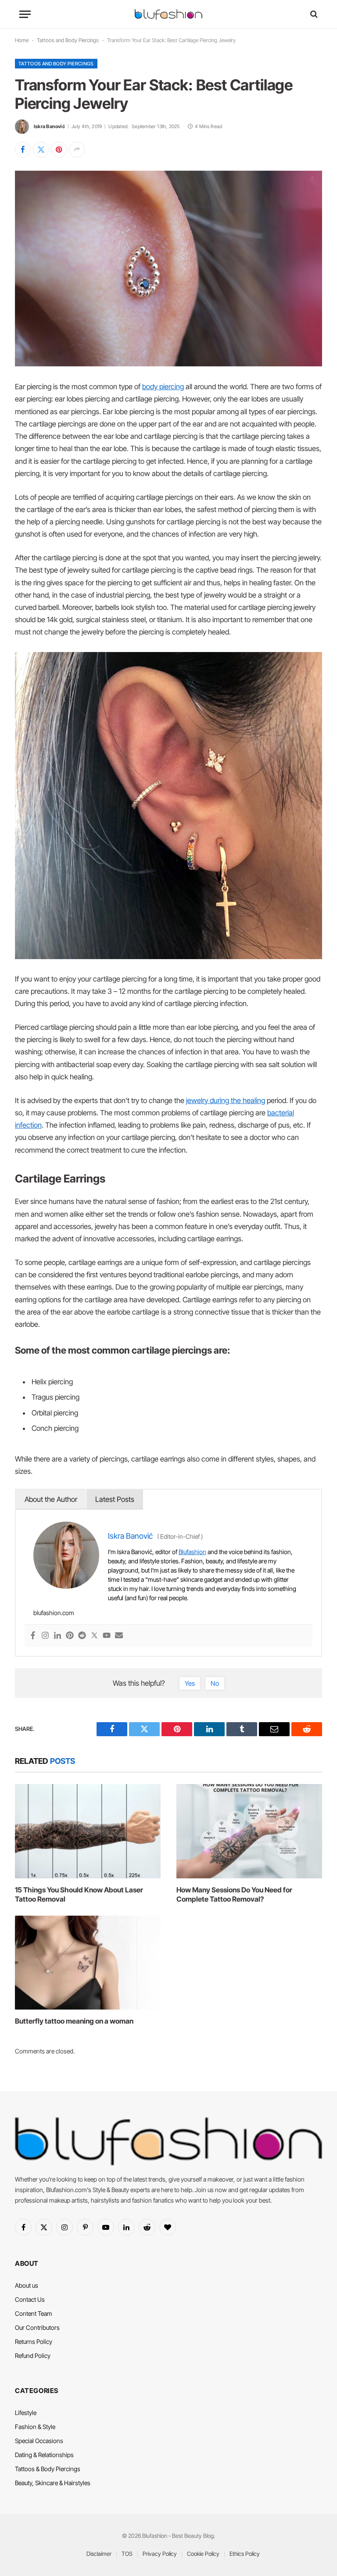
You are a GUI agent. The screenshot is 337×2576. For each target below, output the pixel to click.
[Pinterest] (70, 1636)
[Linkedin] (57, 1636)
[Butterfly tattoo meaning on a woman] (88, 1963)
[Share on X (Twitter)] (41, 150)
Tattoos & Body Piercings (48, 2469)
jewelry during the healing (226, 1100)
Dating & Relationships (44, 2455)
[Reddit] (82, 1636)
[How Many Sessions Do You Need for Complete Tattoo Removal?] (249, 1831)
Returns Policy (34, 2341)
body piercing (163, 387)
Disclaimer (99, 2554)
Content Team (34, 2313)
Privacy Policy (160, 2554)
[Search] (313, 14)
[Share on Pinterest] (59, 150)
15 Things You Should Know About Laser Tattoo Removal (79, 1895)
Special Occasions (39, 2441)
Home (22, 40)
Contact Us (30, 2299)
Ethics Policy (245, 2554)
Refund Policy (33, 2356)
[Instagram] (45, 1636)
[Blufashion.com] (168, 14)
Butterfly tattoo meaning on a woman (74, 2021)
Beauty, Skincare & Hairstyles (53, 2483)
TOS (127, 2554)
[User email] (119, 1636)
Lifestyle (26, 2413)
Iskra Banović (49, 126)
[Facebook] (33, 1636)
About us (27, 2285)
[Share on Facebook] (23, 150)
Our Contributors (37, 2327)
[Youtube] (107, 1636)
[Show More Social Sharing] (77, 150)
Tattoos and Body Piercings (68, 40)
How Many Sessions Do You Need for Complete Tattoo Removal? (234, 1895)
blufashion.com (54, 1613)
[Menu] (25, 14)
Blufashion (192, 1552)
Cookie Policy (203, 2554)
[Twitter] (94, 1636)
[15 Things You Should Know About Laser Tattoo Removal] (88, 1831)
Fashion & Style (35, 2427)
